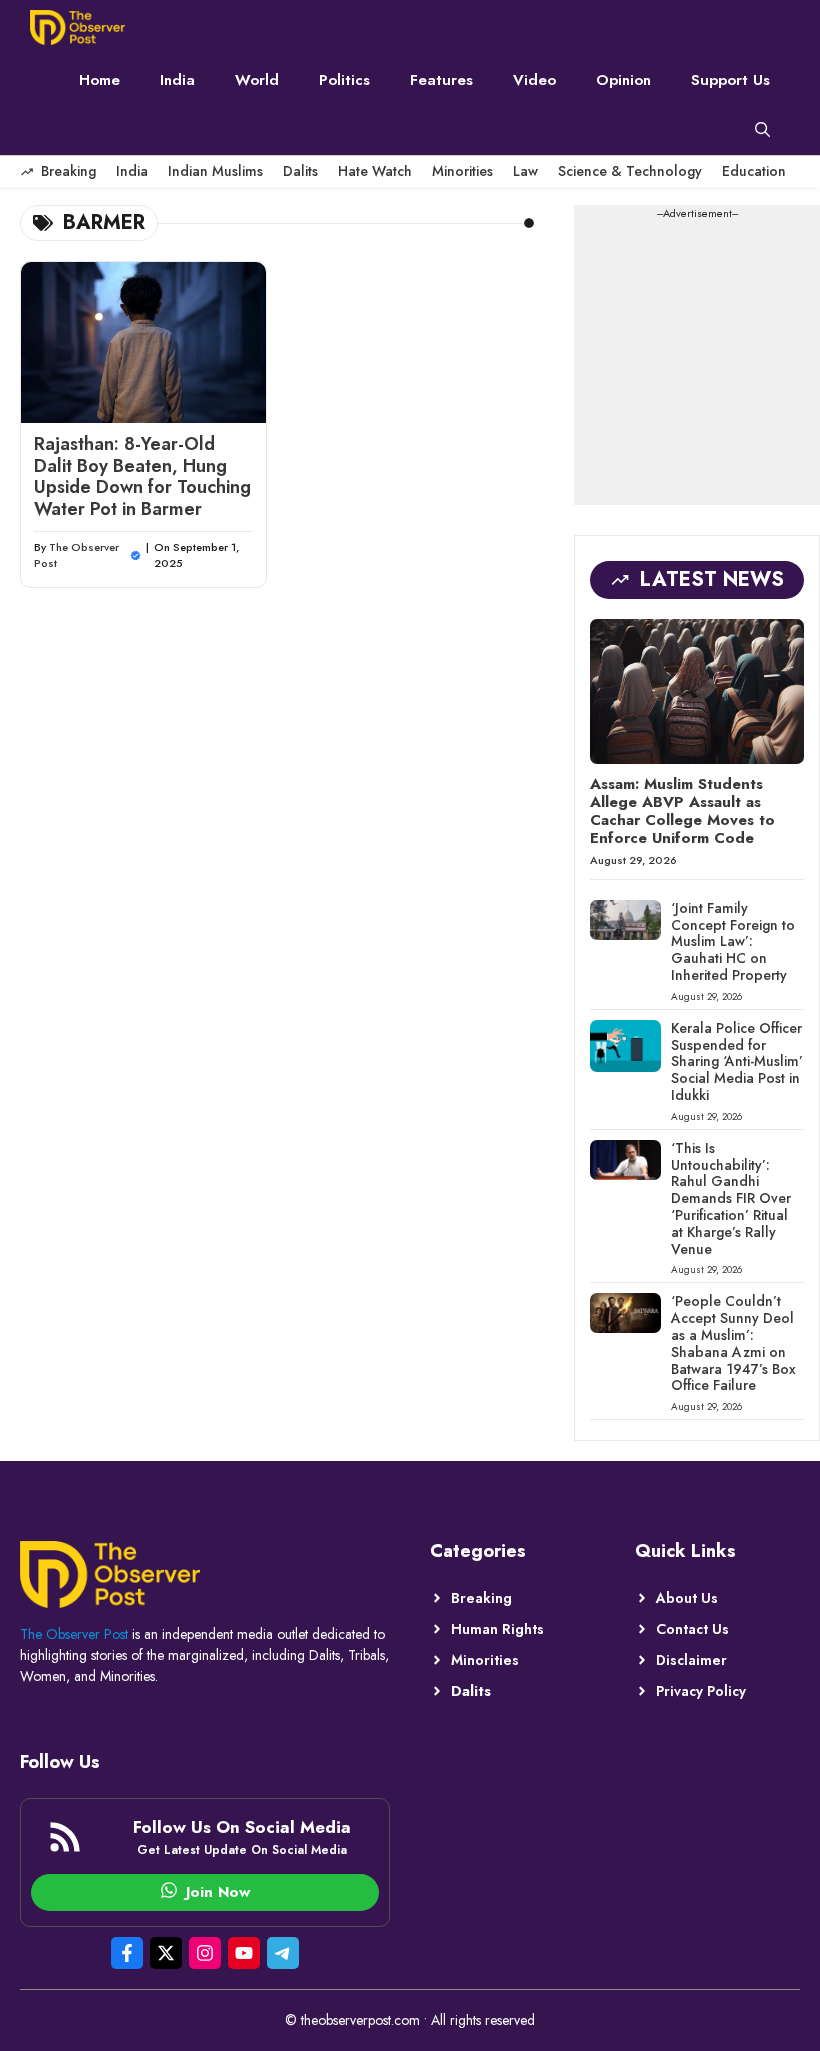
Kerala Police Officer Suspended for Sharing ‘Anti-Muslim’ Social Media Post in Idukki (737, 1061)
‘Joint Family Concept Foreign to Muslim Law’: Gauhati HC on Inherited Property (733, 941)
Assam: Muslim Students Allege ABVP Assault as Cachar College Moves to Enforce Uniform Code (682, 811)
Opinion (623, 80)
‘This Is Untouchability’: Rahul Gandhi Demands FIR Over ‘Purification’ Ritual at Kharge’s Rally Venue (731, 1198)
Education (754, 171)
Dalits (300, 171)
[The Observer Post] (77, 27)
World (257, 80)
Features (441, 80)
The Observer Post (74, 1634)
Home (99, 80)
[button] (762, 130)
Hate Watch (375, 171)
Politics (344, 80)
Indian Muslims (215, 171)
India (177, 80)
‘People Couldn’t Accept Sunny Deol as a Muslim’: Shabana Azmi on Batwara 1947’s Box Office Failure (733, 1343)
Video (534, 80)
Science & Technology (630, 171)
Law (525, 171)
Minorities (462, 171)
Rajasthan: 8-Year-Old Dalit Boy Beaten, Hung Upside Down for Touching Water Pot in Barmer (142, 476)
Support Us (730, 80)
